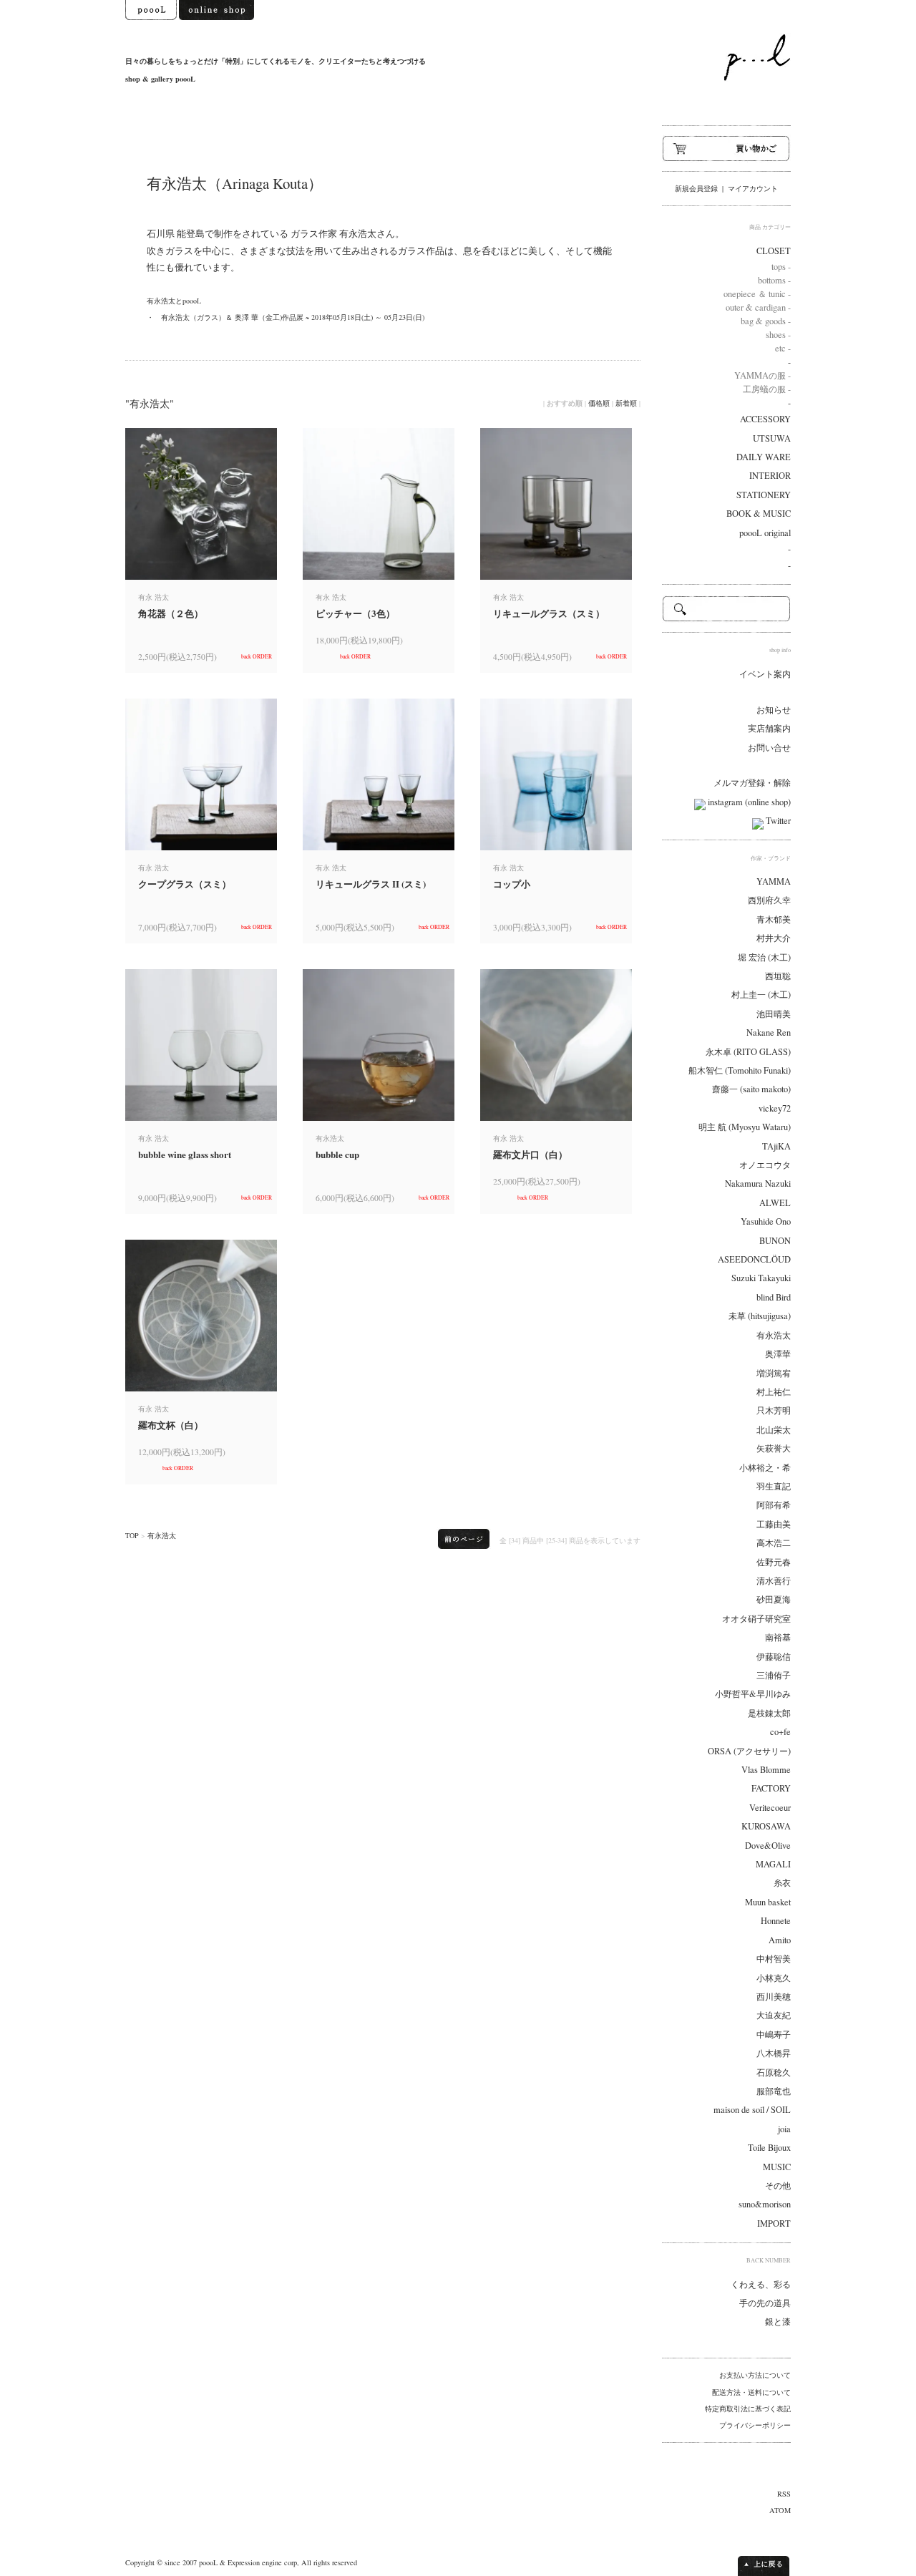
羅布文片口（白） (530, 1154)
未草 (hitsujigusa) (760, 1316)
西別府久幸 (769, 900)
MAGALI (773, 1864)
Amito (780, 1940)
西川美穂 (774, 1997)
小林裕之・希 (765, 1468)
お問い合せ (769, 748)
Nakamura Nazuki (758, 1183)
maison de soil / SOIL (752, 2110)
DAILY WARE (764, 457)
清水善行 (774, 1581)
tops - (781, 267)
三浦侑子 (774, 1675)
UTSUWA (772, 438)
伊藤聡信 (774, 1657)
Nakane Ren (769, 1032)
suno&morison (765, 2204)
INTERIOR (770, 476)
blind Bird (774, 1297)
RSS (784, 2494)
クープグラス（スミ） (185, 884)
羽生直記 (774, 1486)
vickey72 (775, 1108)
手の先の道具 (765, 2303)
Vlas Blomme (766, 1770)
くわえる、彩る (761, 2284)
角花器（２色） (171, 613)
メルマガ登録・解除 (752, 783)
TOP (132, 1535)
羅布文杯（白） (171, 1425)
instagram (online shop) (748, 802)
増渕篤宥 (774, 1373)
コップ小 (512, 884)
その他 (778, 2186)
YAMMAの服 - (762, 375)
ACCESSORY (765, 419)
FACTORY (771, 1788)
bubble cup (337, 1154)
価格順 (599, 403)
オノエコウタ (765, 1165)
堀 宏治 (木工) (764, 957)
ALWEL (775, 1203)
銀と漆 (778, 2322)
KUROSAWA (766, 1826)
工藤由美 (774, 1524)
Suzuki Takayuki (761, 1278)
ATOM (780, 2510)
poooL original (765, 533)
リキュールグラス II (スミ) (371, 884)
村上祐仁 (774, 1392)
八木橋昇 (774, 2053)
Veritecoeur (770, 1808)
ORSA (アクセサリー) (749, 1751)
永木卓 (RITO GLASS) (748, 1052)
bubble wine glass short (185, 1154)
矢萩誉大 (774, 1448)
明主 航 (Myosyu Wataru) (745, 1127)
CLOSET (774, 251)
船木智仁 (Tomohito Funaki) (740, 1070)
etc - (783, 348)
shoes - (778, 335)
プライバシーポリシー (755, 2425)
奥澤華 (778, 1354)
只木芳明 (774, 1410)
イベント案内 (765, 674)
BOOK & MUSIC (759, 514)
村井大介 (774, 938)
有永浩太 (162, 1535)
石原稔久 (774, 2072)
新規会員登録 (696, 188)
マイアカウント (753, 188)
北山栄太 (774, 1430)
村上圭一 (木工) (761, 995)
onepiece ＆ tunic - (757, 294)
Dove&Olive (768, 1846)
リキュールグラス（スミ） (549, 613)
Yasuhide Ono (766, 1221)
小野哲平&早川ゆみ (753, 1694)
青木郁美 (774, 919)
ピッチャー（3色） (355, 613)
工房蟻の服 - (767, 389)
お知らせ (774, 710)
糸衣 (782, 1883)
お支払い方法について (755, 2375)
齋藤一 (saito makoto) (751, 1089)
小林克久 (774, 1978)
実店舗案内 (769, 728)
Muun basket (768, 1902)
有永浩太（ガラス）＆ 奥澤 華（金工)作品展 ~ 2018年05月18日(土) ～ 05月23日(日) (293, 317)
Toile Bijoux (769, 2148)
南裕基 (778, 1637)
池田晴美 (774, 1014)
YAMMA (774, 881)
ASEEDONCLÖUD (754, 1259)
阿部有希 (774, 1505)
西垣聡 (778, 976)
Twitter (777, 821)
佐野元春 (774, 1562)
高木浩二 (774, 1543)
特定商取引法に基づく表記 (748, 2409)
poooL (208, 2562)
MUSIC (777, 2167)
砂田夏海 (774, 1599)
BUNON (775, 1241)
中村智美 (774, 1959)
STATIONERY (764, 495)
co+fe (780, 1732)
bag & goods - (766, 321)
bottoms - (774, 280)
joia (784, 2129)
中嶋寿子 (774, 2035)
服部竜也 (774, 2091)
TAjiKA (776, 1146)
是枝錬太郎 (769, 1713)
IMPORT (774, 2223)
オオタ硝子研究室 (756, 1619)
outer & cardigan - (758, 307)
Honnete (776, 1921)
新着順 (626, 403)
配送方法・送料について (751, 2392)
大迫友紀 (774, 2015)
